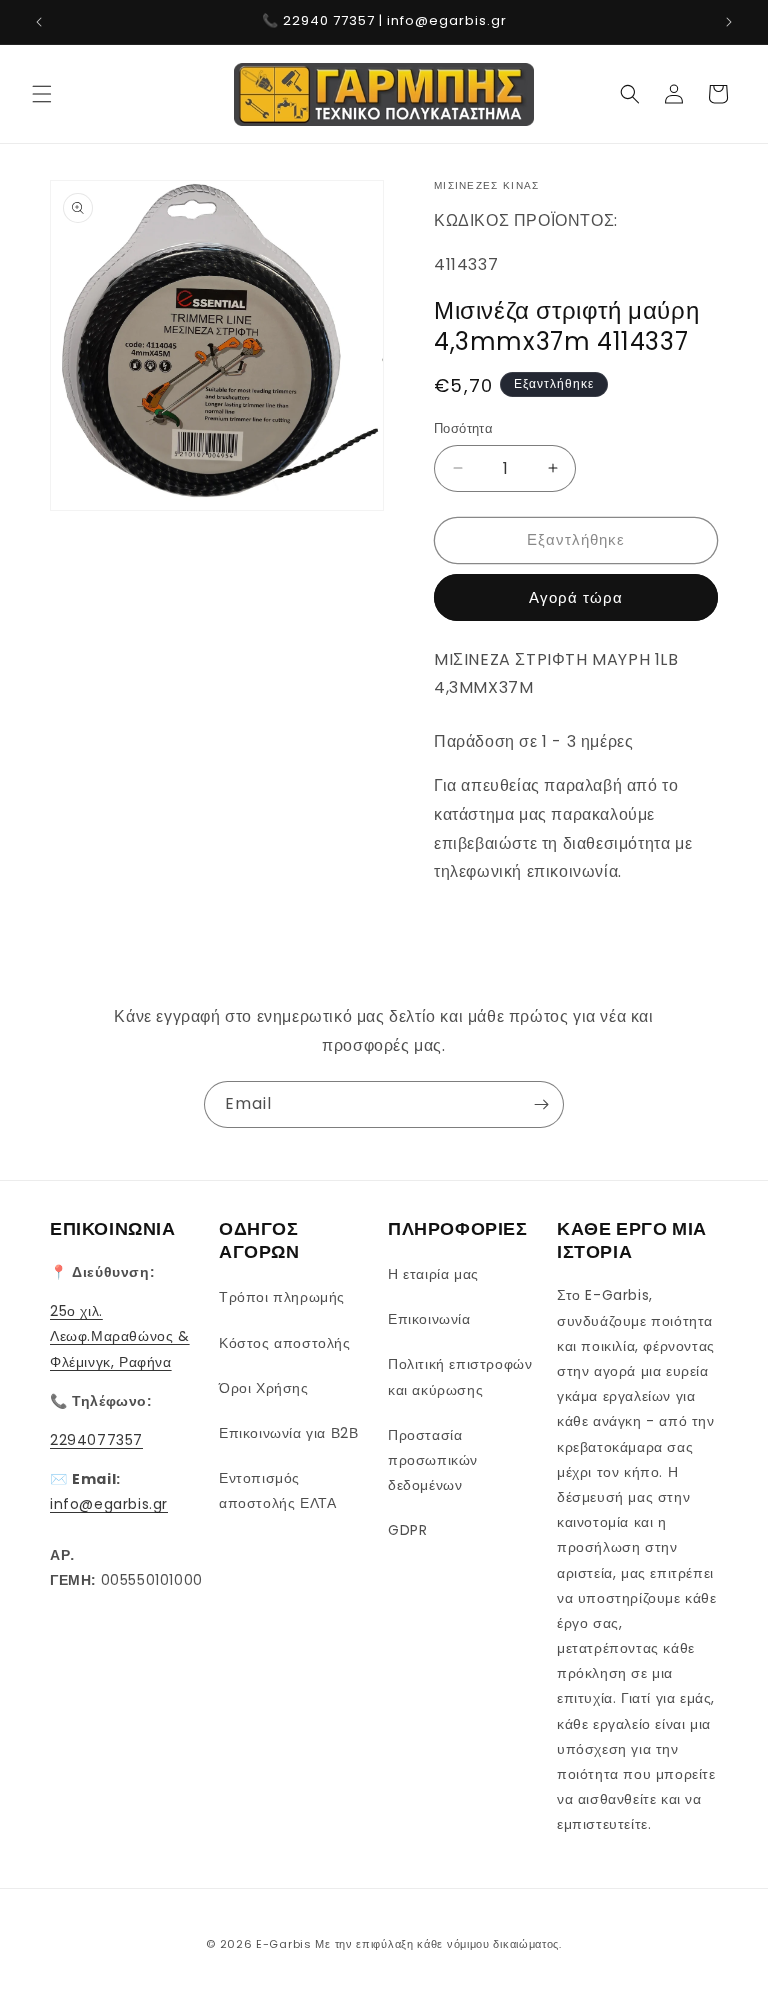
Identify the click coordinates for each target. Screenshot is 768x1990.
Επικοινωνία (429, 1319)
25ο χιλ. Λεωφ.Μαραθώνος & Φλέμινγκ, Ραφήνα (120, 1336)
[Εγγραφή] (541, 1104)
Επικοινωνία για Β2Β (288, 1433)
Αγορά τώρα (576, 597)
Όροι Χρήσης (264, 1388)
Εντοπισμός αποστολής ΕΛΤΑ (277, 1490)
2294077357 (96, 1440)
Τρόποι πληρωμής (282, 1297)
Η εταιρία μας (433, 1274)
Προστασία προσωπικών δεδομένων (433, 1460)
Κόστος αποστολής (285, 1343)
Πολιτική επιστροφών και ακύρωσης (460, 1376)
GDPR (407, 1530)
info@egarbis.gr (109, 1504)
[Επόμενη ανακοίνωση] (729, 22)
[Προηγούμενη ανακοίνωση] (39, 22)
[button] (42, 94)
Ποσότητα (463, 428)
